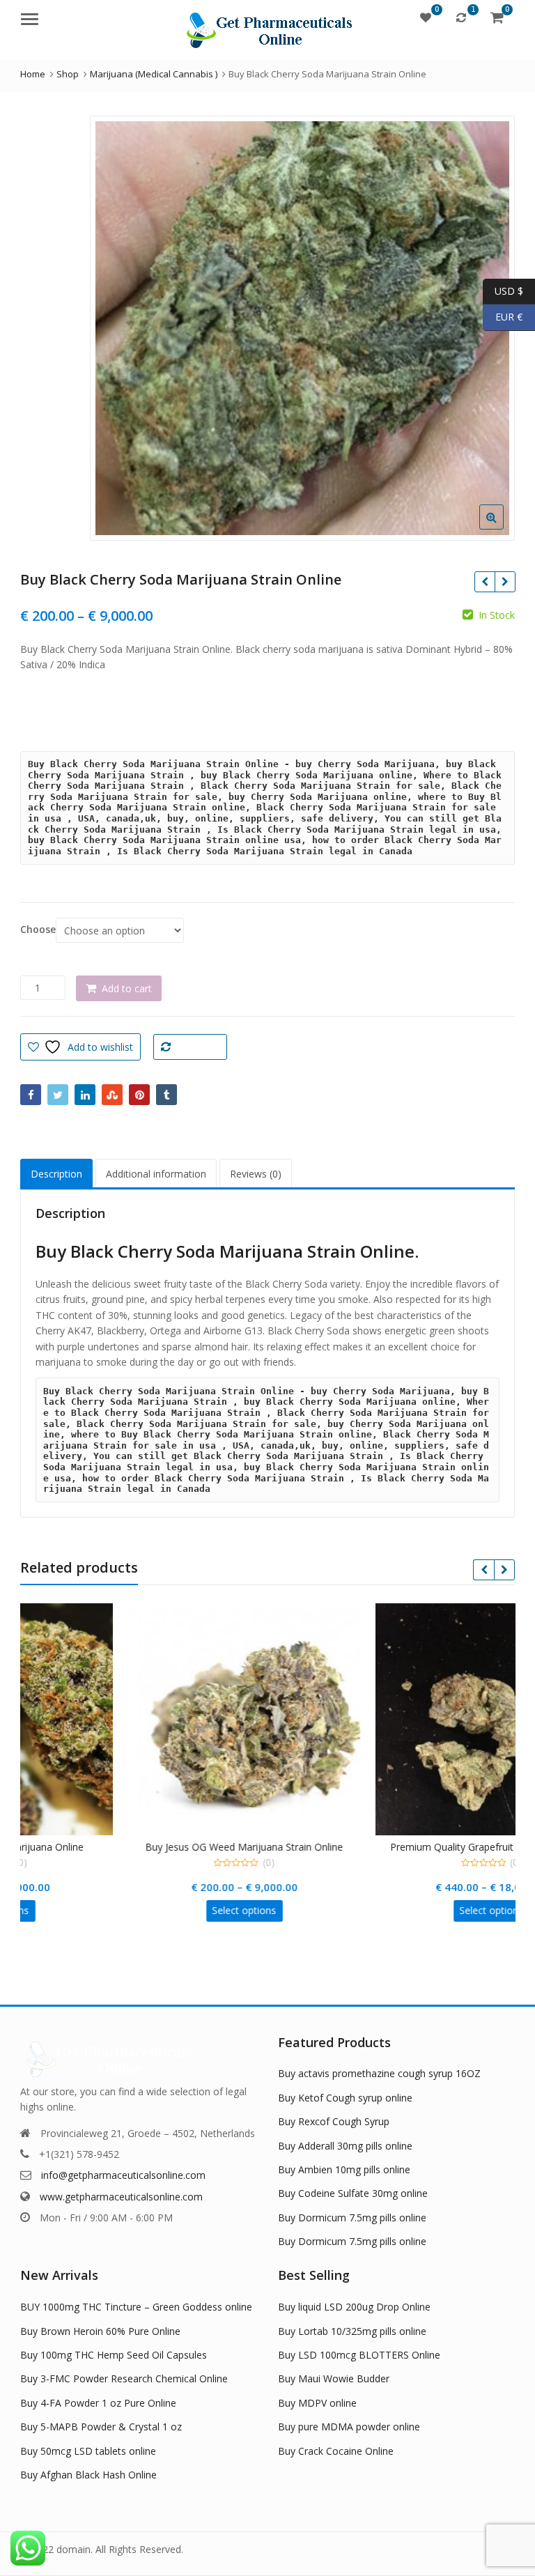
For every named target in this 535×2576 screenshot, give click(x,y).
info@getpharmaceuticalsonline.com (123, 2175)
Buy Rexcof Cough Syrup (334, 2121)
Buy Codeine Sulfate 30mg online (353, 2193)
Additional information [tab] (156, 1174)
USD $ (503, 290)
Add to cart (127, 988)
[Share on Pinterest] (139, 1095)
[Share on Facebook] (31, 1095)
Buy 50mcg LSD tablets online (88, 2451)
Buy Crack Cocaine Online (336, 2451)
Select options (77, 1910)
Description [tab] (56, 1174)
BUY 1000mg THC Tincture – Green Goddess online (136, 2307)
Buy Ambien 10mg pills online (344, 2169)
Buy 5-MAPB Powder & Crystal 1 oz (101, 2427)
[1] (461, 17)
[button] (503, 528)
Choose (38, 930)
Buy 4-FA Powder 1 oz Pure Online (98, 2403)
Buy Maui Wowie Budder (334, 2378)
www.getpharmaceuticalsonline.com (121, 2197)
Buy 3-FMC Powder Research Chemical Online (124, 2378)
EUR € (503, 317)
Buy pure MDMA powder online (349, 2427)
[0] (426, 17)
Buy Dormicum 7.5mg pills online (352, 2218)
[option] (302, 328)
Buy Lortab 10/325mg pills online (352, 2331)
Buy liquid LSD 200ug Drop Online (354, 2307)
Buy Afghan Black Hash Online (88, 2475)
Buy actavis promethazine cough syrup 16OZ (379, 2073)
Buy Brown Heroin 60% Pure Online (100, 2331)
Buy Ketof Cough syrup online (345, 2098)
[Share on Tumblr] (166, 1095)
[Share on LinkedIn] (85, 1095)
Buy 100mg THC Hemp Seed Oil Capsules (114, 2355)
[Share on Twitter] (58, 1095)
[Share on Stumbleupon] (112, 1095)
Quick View (83, 1847)
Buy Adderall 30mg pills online (345, 2146)
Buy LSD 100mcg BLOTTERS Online (359, 2355)
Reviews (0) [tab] (256, 1174)
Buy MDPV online (317, 2403)
